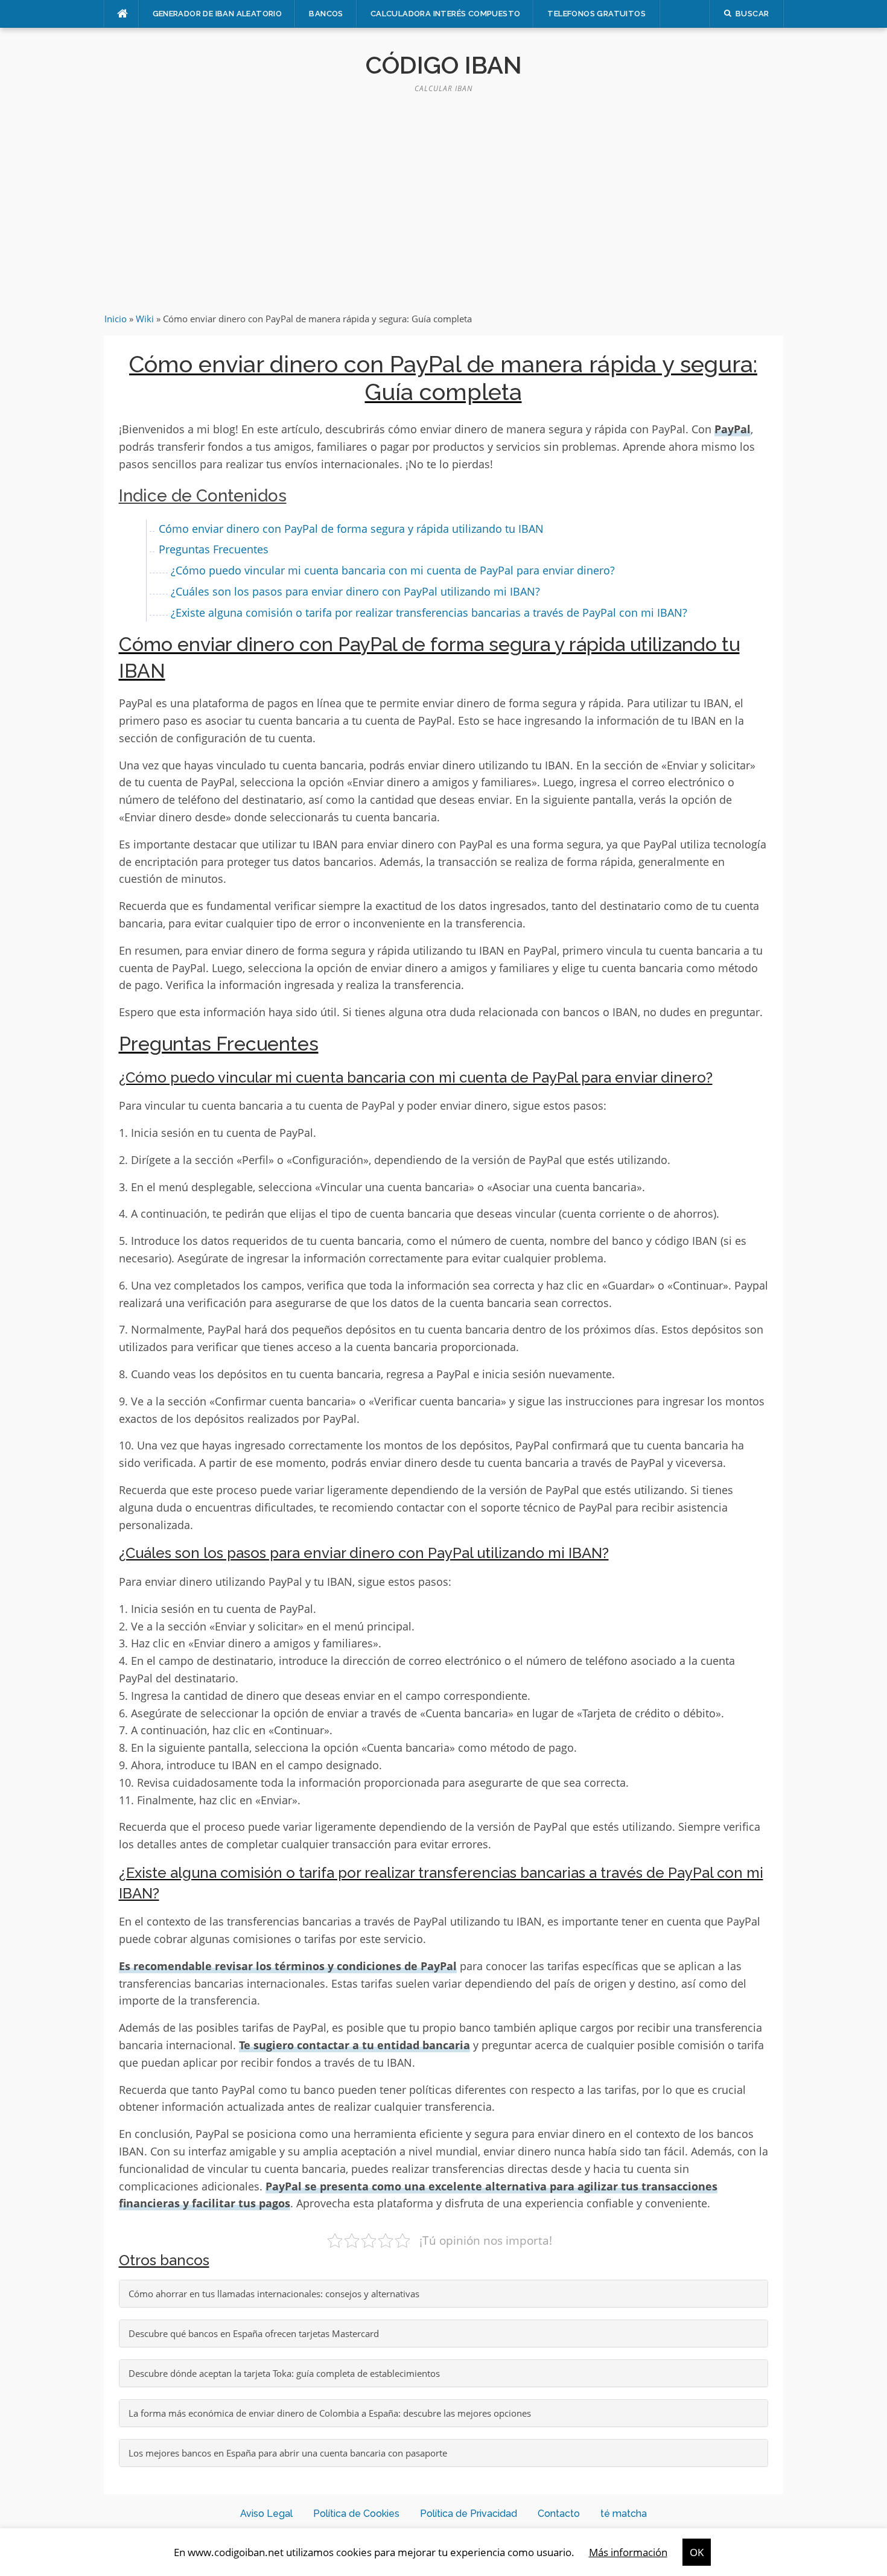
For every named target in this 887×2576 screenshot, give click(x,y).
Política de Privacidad (469, 2514)
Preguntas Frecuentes (214, 549)
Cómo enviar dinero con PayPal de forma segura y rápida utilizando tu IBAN (351, 529)
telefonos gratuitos (596, 14)
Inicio (116, 319)
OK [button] (697, 2552)
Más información (628, 2552)
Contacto (559, 2514)
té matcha (624, 2514)
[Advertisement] (443, 203)
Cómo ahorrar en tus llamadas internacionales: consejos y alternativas (274, 2294)
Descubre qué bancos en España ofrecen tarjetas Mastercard (254, 2333)
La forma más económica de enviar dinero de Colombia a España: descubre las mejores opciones (330, 2413)
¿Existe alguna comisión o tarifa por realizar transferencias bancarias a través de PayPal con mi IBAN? (429, 612)
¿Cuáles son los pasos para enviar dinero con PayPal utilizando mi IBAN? (355, 591)
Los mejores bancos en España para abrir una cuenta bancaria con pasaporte (288, 2453)
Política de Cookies (356, 2514)
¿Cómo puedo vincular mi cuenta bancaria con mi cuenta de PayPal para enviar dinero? (393, 570)
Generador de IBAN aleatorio (218, 14)
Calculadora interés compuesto (446, 14)
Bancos (326, 14)
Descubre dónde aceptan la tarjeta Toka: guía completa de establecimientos (284, 2373)
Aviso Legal (266, 2514)
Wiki (145, 319)
